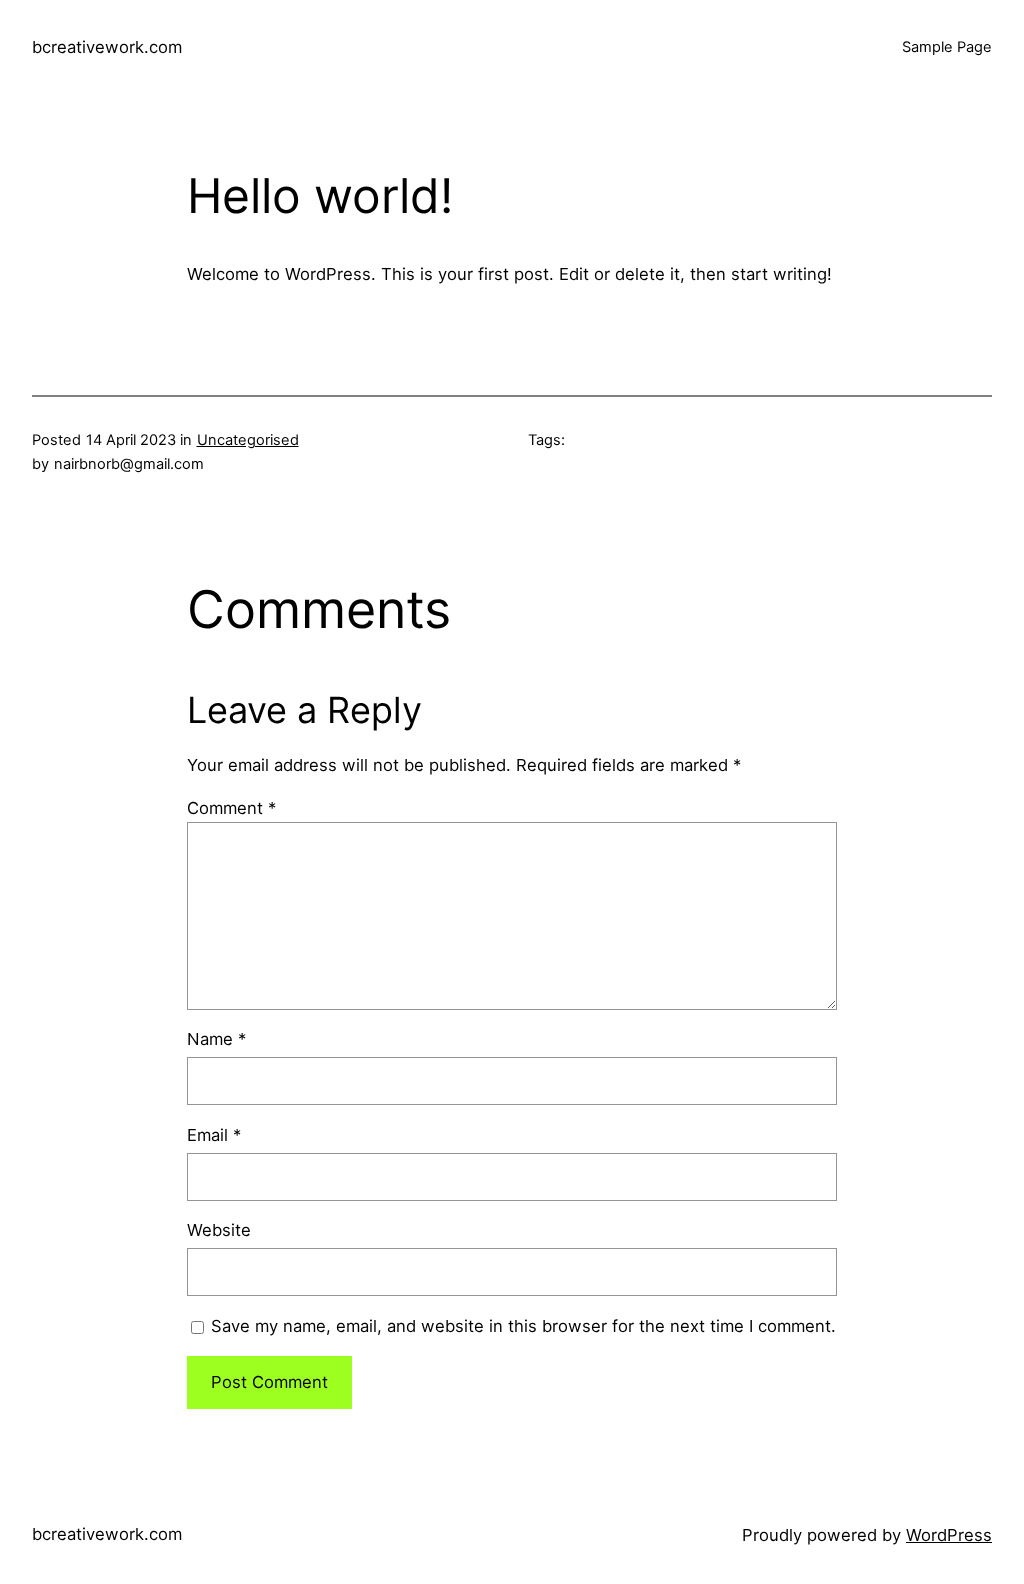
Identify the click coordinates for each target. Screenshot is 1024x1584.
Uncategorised (248, 440)
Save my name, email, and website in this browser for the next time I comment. (523, 1326)
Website (219, 1230)
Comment (231, 808)
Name (216, 1039)
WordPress (949, 1535)
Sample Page (947, 47)
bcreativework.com (107, 47)
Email (214, 1135)
